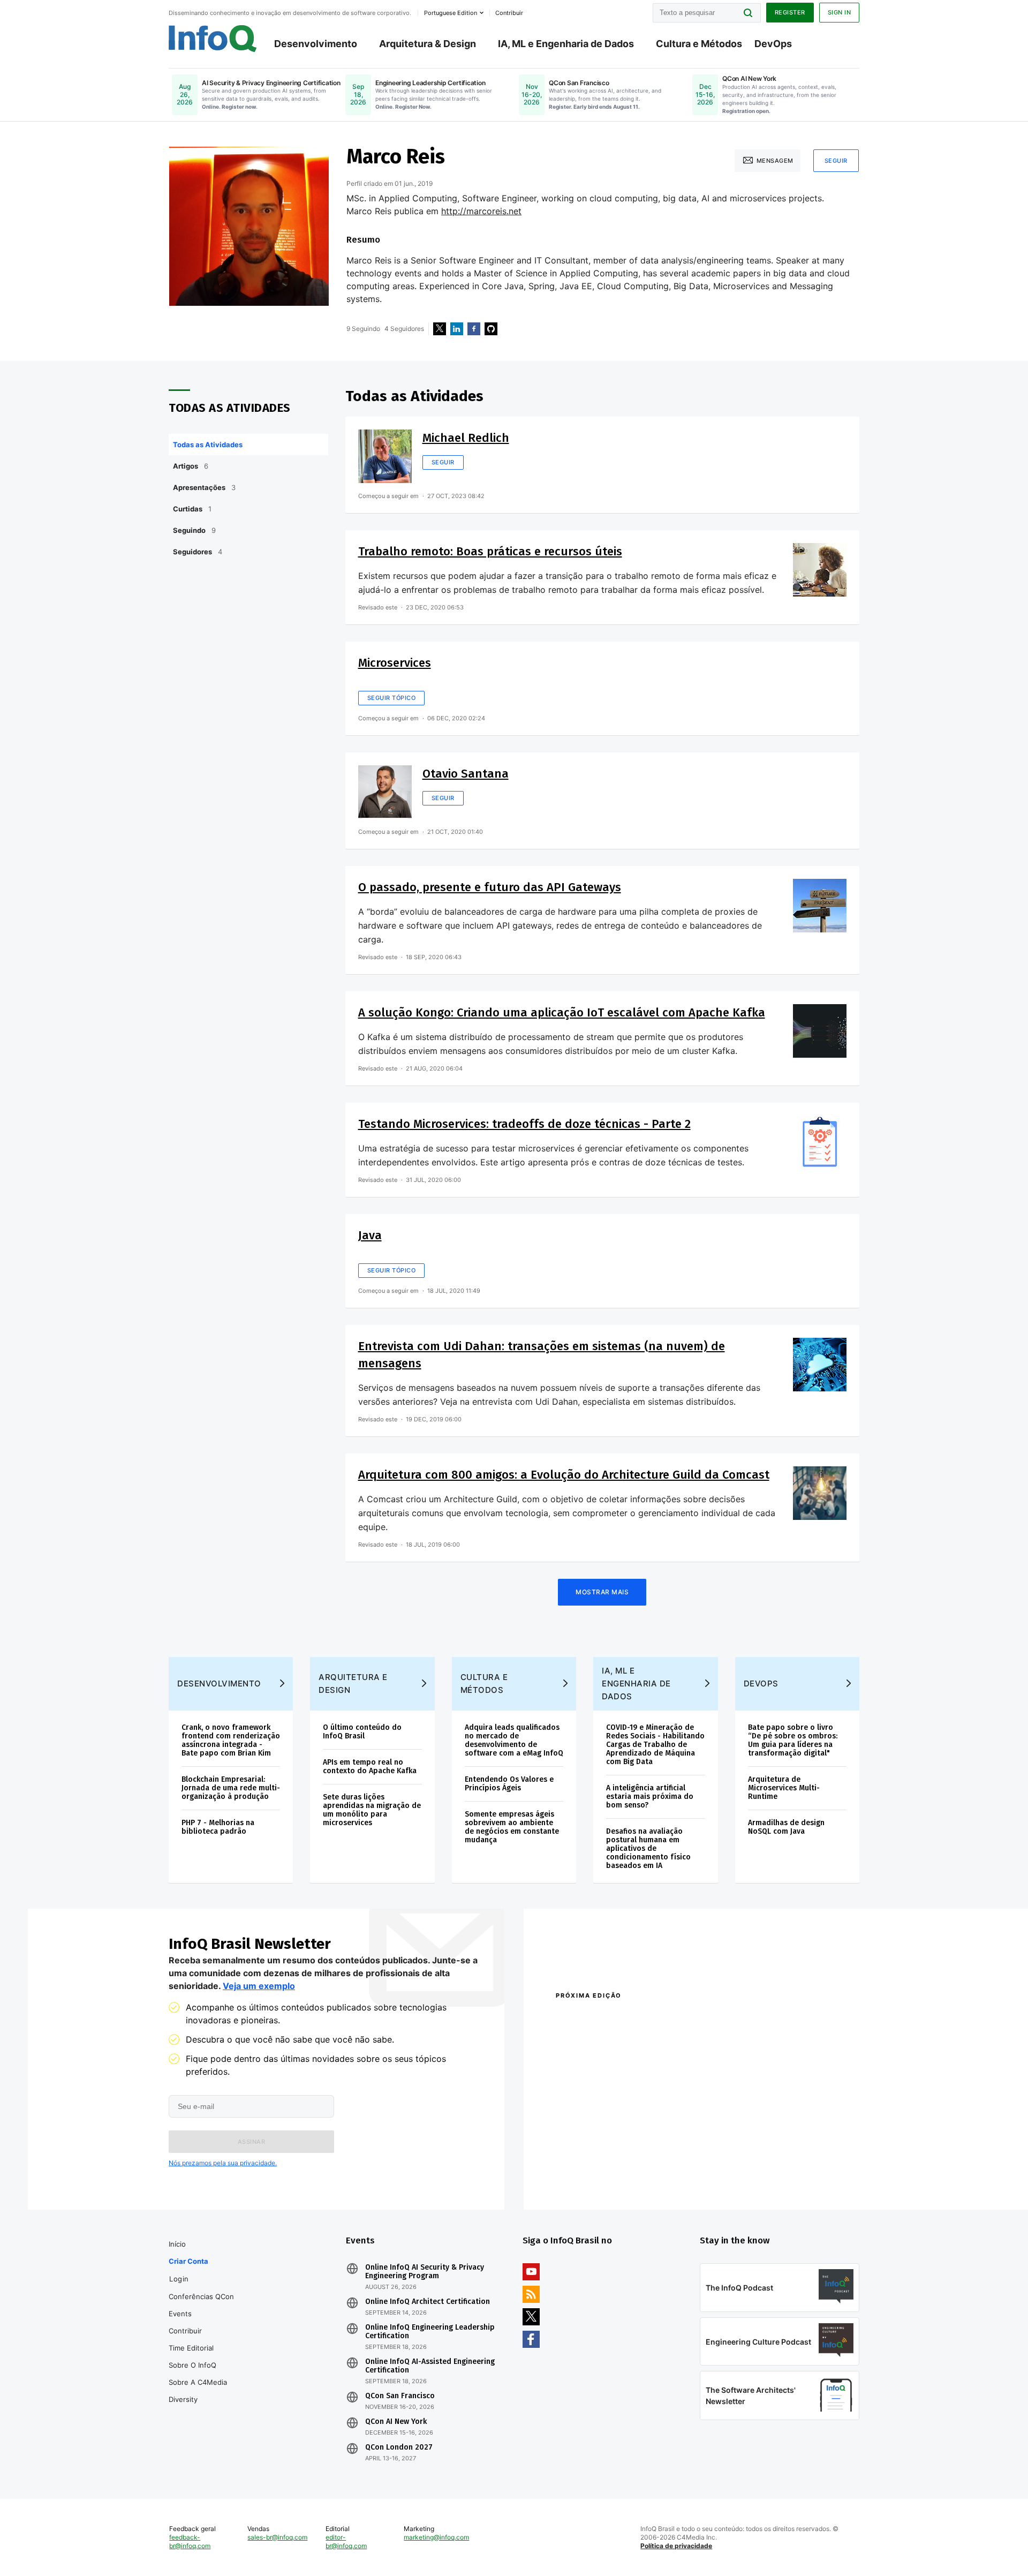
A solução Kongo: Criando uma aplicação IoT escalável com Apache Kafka (562, 1012)
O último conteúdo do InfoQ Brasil (362, 1732)
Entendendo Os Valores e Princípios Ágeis (509, 1784)
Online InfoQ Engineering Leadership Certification (430, 2332)
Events (180, 2314)
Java (370, 1235)
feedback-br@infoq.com (190, 2541)
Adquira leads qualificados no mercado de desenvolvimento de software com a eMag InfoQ (514, 1740)
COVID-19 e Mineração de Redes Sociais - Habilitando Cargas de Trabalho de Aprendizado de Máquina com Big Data (655, 1745)
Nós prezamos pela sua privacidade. (223, 2163)
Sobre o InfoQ (192, 2365)
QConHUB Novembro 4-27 (597, 2163)
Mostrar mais (602, 1592)
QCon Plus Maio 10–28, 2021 (601, 2177)
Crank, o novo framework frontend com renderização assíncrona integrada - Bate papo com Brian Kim (231, 1740)
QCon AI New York (396, 2422)
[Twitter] (440, 329)
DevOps (773, 44)
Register (790, 12)
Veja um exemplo (259, 1986)
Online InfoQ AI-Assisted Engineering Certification (430, 2366)
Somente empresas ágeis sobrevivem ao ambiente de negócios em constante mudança (512, 1827)
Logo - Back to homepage (213, 39)
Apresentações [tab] (204, 487)
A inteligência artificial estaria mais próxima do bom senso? (650, 1797)
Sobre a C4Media (198, 2382)
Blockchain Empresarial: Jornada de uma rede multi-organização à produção (231, 1788)
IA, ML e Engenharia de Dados (566, 44)
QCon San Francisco (400, 2396)
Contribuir (185, 2331)
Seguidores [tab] (198, 552)
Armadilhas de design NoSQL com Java (786, 1827)
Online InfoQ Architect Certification (428, 2302)
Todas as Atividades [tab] (208, 445)
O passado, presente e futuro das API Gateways (490, 887)
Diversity (183, 2399)
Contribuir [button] (509, 13)
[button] (251, 2142)
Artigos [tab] (191, 466)
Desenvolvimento (316, 44)
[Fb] (474, 329)
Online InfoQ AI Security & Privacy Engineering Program (425, 2272)
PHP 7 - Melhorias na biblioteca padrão (218, 1827)
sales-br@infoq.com (277, 2537)
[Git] (491, 329)
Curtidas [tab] (192, 509)
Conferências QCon (201, 2296)
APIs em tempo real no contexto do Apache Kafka (370, 1767)
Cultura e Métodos (699, 44)
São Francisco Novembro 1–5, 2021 (755, 2177)
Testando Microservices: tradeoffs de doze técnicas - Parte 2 (524, 1124)
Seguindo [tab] (194, 530)
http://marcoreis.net (481, 211)
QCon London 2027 (399, 2447)
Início (177, 2244)
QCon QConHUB (630, 2018)
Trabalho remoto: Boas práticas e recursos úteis (490, 551)
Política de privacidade (676, 2546)
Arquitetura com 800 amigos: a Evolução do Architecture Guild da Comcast (564, 1475)
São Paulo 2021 (720, 2163)
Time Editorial (191, 2348)
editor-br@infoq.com (346, 2541)
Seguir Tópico (392, 698)
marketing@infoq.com (436, 2537)
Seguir (836, 161)
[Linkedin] (457, 329)
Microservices (395, 663)
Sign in (840, 12)
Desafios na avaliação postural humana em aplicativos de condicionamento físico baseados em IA (648, 1848)
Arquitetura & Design (428, 44)
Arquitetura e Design (353, 1684)
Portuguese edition (451, 13)
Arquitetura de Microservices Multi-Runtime (784, 1788)
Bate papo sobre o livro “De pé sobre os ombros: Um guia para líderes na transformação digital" (793, 1740)
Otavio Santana (466, 774)
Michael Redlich (466, 438)
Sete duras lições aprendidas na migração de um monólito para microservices (372, 1810)
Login (179, 2279)
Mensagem (775, 161)
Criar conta (188, 2261)
